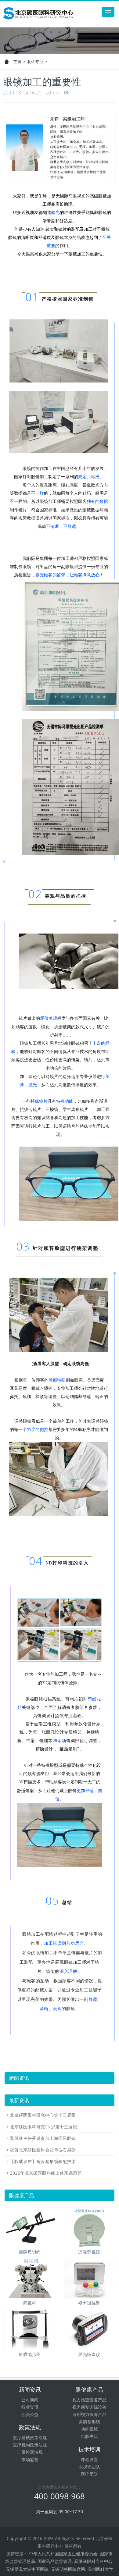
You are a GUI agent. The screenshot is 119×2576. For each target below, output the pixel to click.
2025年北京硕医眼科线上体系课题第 (46, 2173)
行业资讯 (30, 2407)
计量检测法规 (30, 2452)
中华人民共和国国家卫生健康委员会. (64, 2554)
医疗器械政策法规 (30, 2437)
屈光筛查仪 (89, 2354)
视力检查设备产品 (89, 2400)
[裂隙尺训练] (30, 2227)
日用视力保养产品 (89, 2414)
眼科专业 (35, 61)
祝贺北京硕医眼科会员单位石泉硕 (43, 2150)
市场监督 (30, 2459)
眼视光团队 (89, 2467)
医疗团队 (89, 2474)
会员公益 (30, 2414)
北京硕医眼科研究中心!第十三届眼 (43, 2127)
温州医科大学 (100, 2569)
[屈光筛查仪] (89, 2329)
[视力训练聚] (89, 2278)
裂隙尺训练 (30, 2252)
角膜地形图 (30, 2354)
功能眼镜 (89, 2429)
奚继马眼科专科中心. (94, 2561)
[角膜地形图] (30, 2329)
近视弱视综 (89, 2252)
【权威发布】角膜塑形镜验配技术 (43, 2161)
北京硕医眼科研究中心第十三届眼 (43, 2115)
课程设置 (89, 2459)
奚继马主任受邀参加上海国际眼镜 (43, 2138)
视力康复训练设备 (89, 2407)
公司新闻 (30, 2400)
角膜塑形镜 (89, 2422)
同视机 (30, 2303)
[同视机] (30, 2278)
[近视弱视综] (89, 2227)
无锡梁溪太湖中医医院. (28, 2569)
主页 (17, 61)
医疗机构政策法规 (30, 2445)
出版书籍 (89, 2436)
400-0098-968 (60, 2496)
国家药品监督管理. (55, 2561)
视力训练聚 (89, 2303)
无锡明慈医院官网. (69, 2569)
